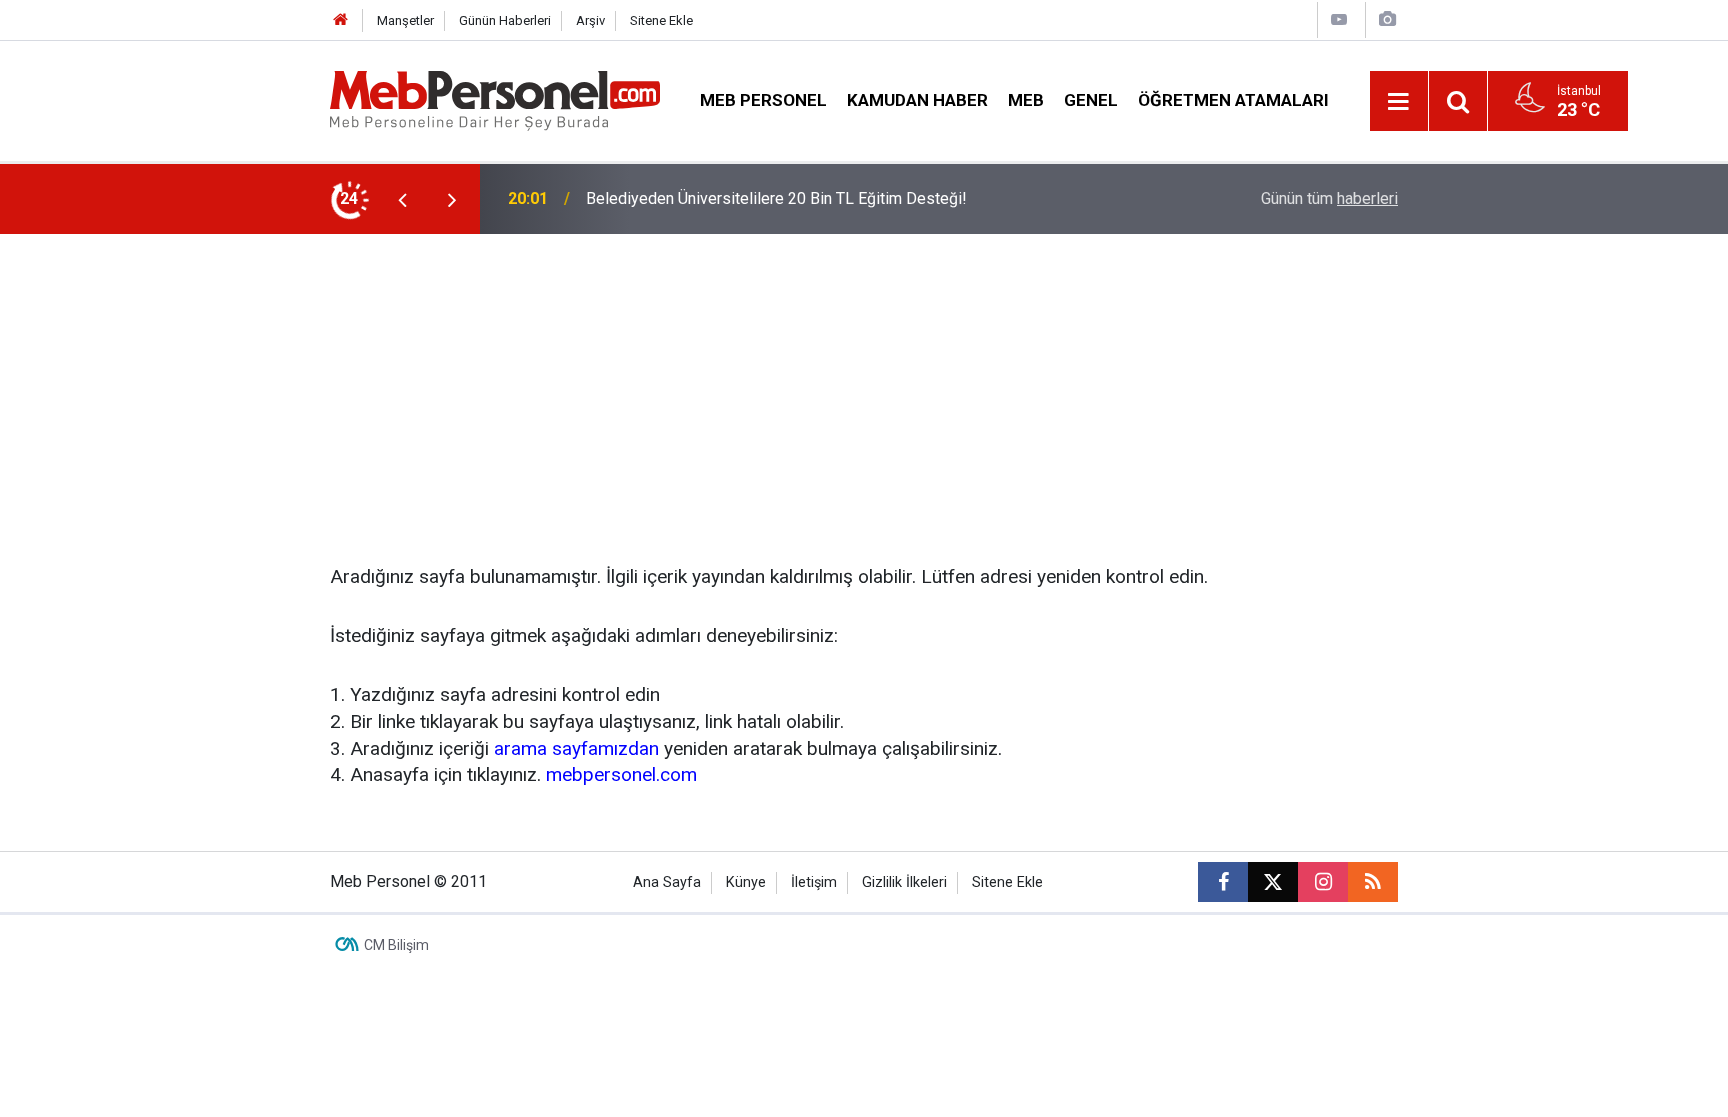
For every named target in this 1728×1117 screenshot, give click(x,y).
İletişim (814, 882)
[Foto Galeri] (1387, 19)
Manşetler (405, 20)
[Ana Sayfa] (341, 20)
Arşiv (590, 20)
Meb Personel (763, 100)
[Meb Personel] (495, 99)
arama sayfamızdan (576, 748)
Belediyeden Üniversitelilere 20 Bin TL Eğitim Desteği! (776, 198)
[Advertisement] (864, 384)
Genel (1091, 100)
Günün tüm (1329, 198)
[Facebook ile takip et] (1223, 882)
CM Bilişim (396, 945)
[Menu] (1399, 102)
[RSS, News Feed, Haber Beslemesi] (1373, 882)
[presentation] (402, 199)
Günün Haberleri (505, 20)
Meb (1026, 100)
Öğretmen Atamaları (1233, 100)
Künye (746, 882)
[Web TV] (1339, 19)
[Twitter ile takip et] (1273, 882)
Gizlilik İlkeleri (904, 882)
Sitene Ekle (661, 20)
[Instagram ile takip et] (1323, 882)
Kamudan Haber (917, 100)
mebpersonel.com (621, 774)
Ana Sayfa (667, 882)
